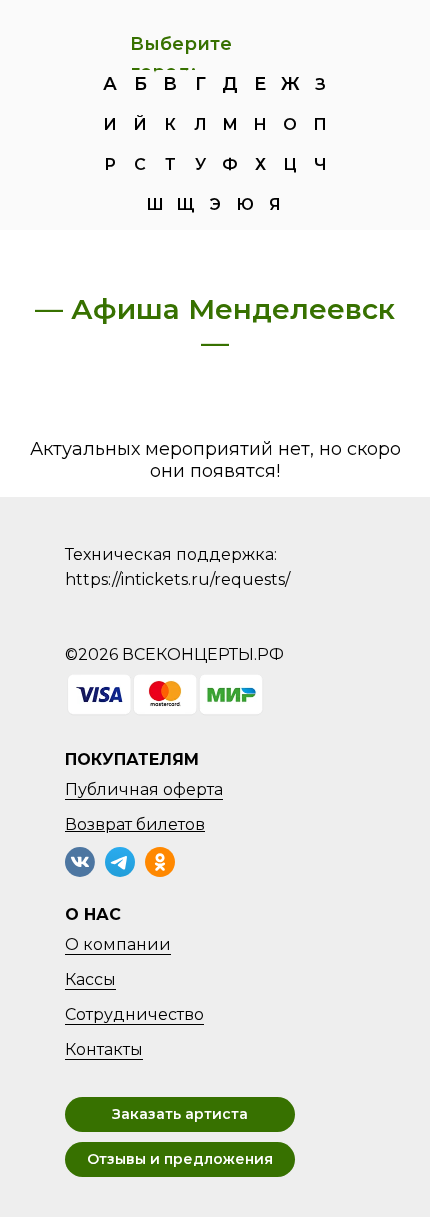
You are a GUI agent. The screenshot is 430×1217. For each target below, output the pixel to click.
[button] (180, 1114)
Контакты (104, 1049)
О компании (118, 944)
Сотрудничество (134, 1014)
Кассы (90, 979)
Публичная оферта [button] (144, 789)
